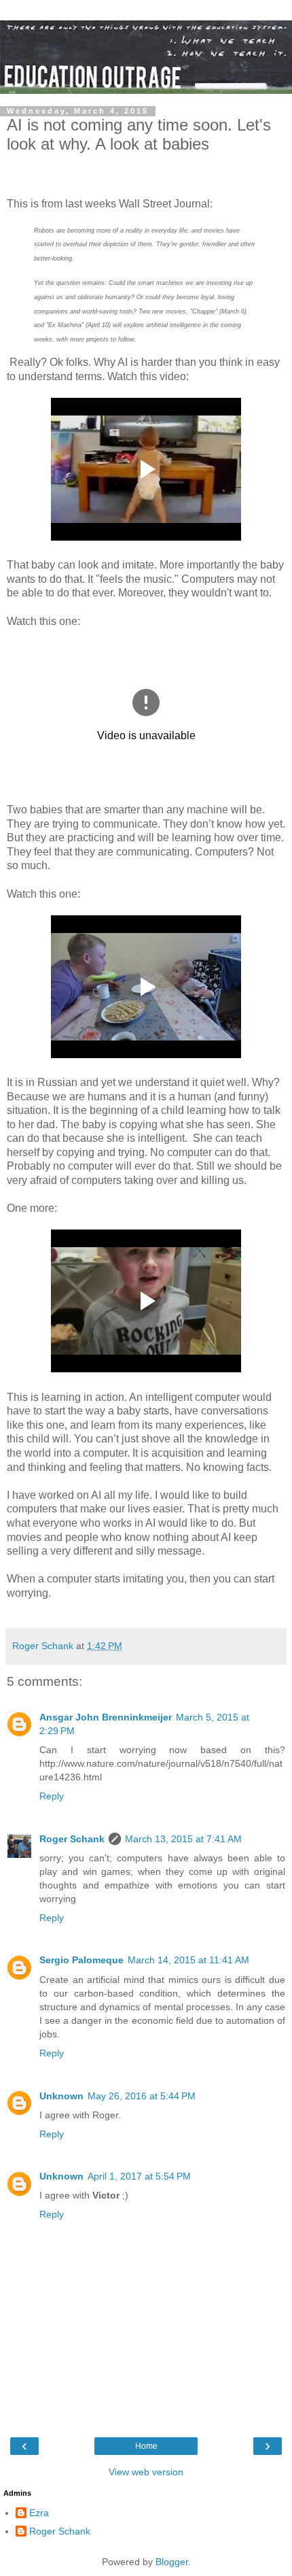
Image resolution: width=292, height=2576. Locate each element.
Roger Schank (72, 1839)
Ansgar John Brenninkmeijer (106, 1717)
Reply (52, 1796)
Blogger (172, 2562)
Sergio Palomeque (81, 1960)
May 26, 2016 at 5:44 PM (142, 2096)
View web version (146, 2472)
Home (146, 2446)
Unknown (61, 2096)
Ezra (39, 2513)
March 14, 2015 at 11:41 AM (188, 1960)
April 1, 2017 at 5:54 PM (139, 2176)
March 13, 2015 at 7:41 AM (183, 1839)
